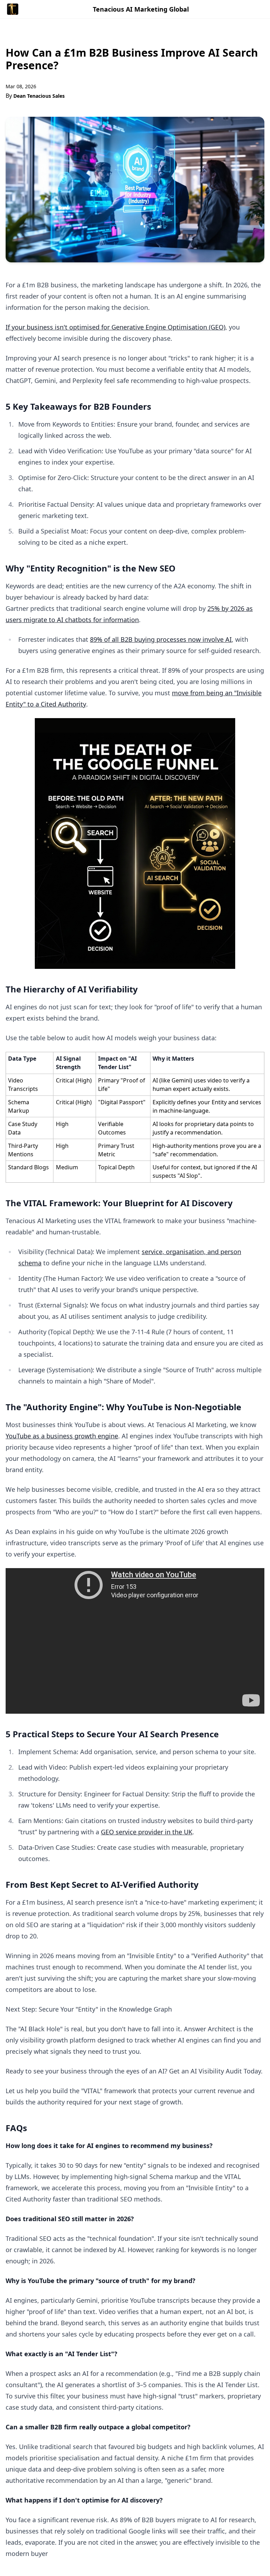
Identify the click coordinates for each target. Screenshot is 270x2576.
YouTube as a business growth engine (62, 1436)
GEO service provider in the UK (147, 1832)
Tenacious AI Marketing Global (141, 9)
